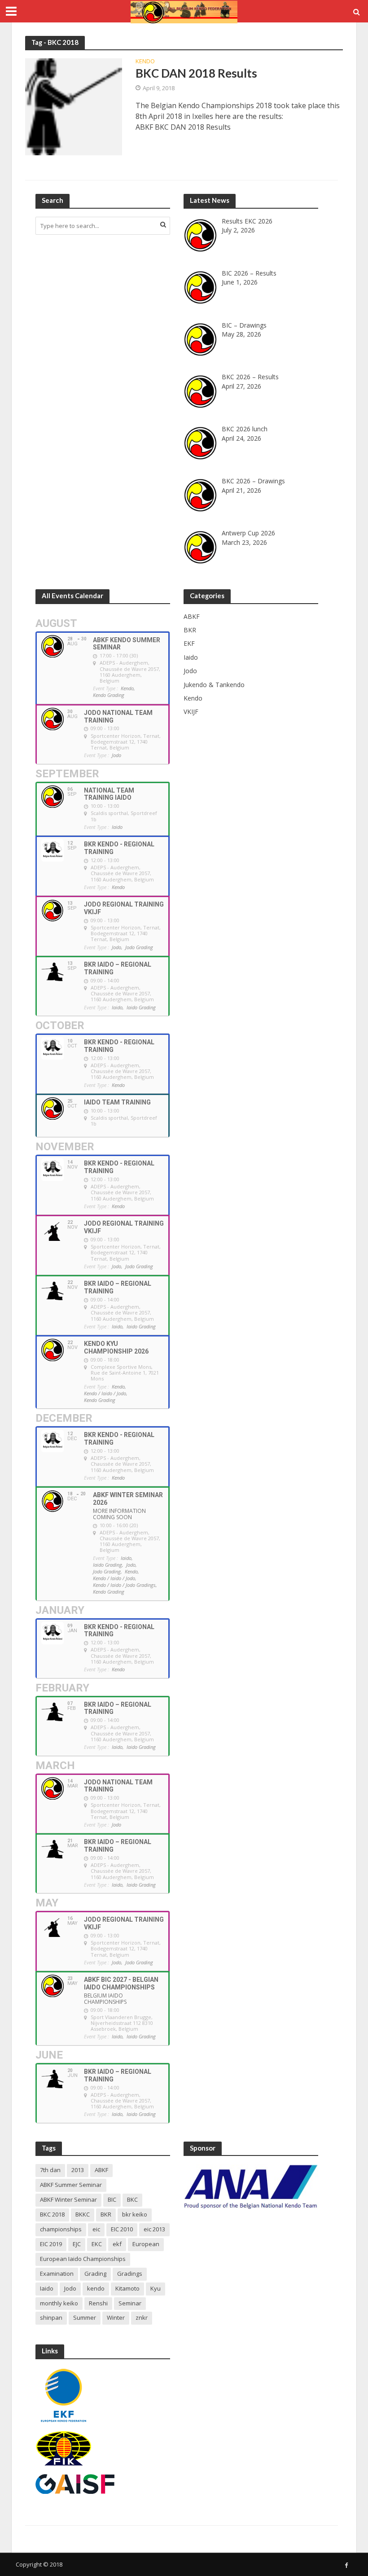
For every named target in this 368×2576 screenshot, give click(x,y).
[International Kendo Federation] (64, 2448)
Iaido (47, 2288)
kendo (96, 2288)
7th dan (50, 2170)
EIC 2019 (51, 2244)
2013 (78, 2170)
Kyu (156, 2288)
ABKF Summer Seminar (71, 2185)
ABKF (101, 2170)
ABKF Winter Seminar (68, 2199)
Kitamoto (127, 2288)
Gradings (130, 2274)
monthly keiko (59, 2303)
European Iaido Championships (83, 2259)
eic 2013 (154, 2229)
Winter (116, 2318)
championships (61, 2229)
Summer (85, 2318)
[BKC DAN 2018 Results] (74, 106)
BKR (106, 2214)
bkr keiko (135, 2214)
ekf (117, 2244)
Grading (95, 2274)
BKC (132, 2199)
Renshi (98, 2303)
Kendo (145, 62)
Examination (57, 2274)
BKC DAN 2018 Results (196, 73)
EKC (97, 2244)
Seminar (130, 2303)
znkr (142, 2318)
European (146, 2244)
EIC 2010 (122, 2229)
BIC (112, 2199)
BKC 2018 (52, 2214)
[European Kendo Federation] (64, 2394)
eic (96, 2229)
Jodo (70, 2288)
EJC (77, 2244)
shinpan (51, 2318)
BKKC (83, 2214)
